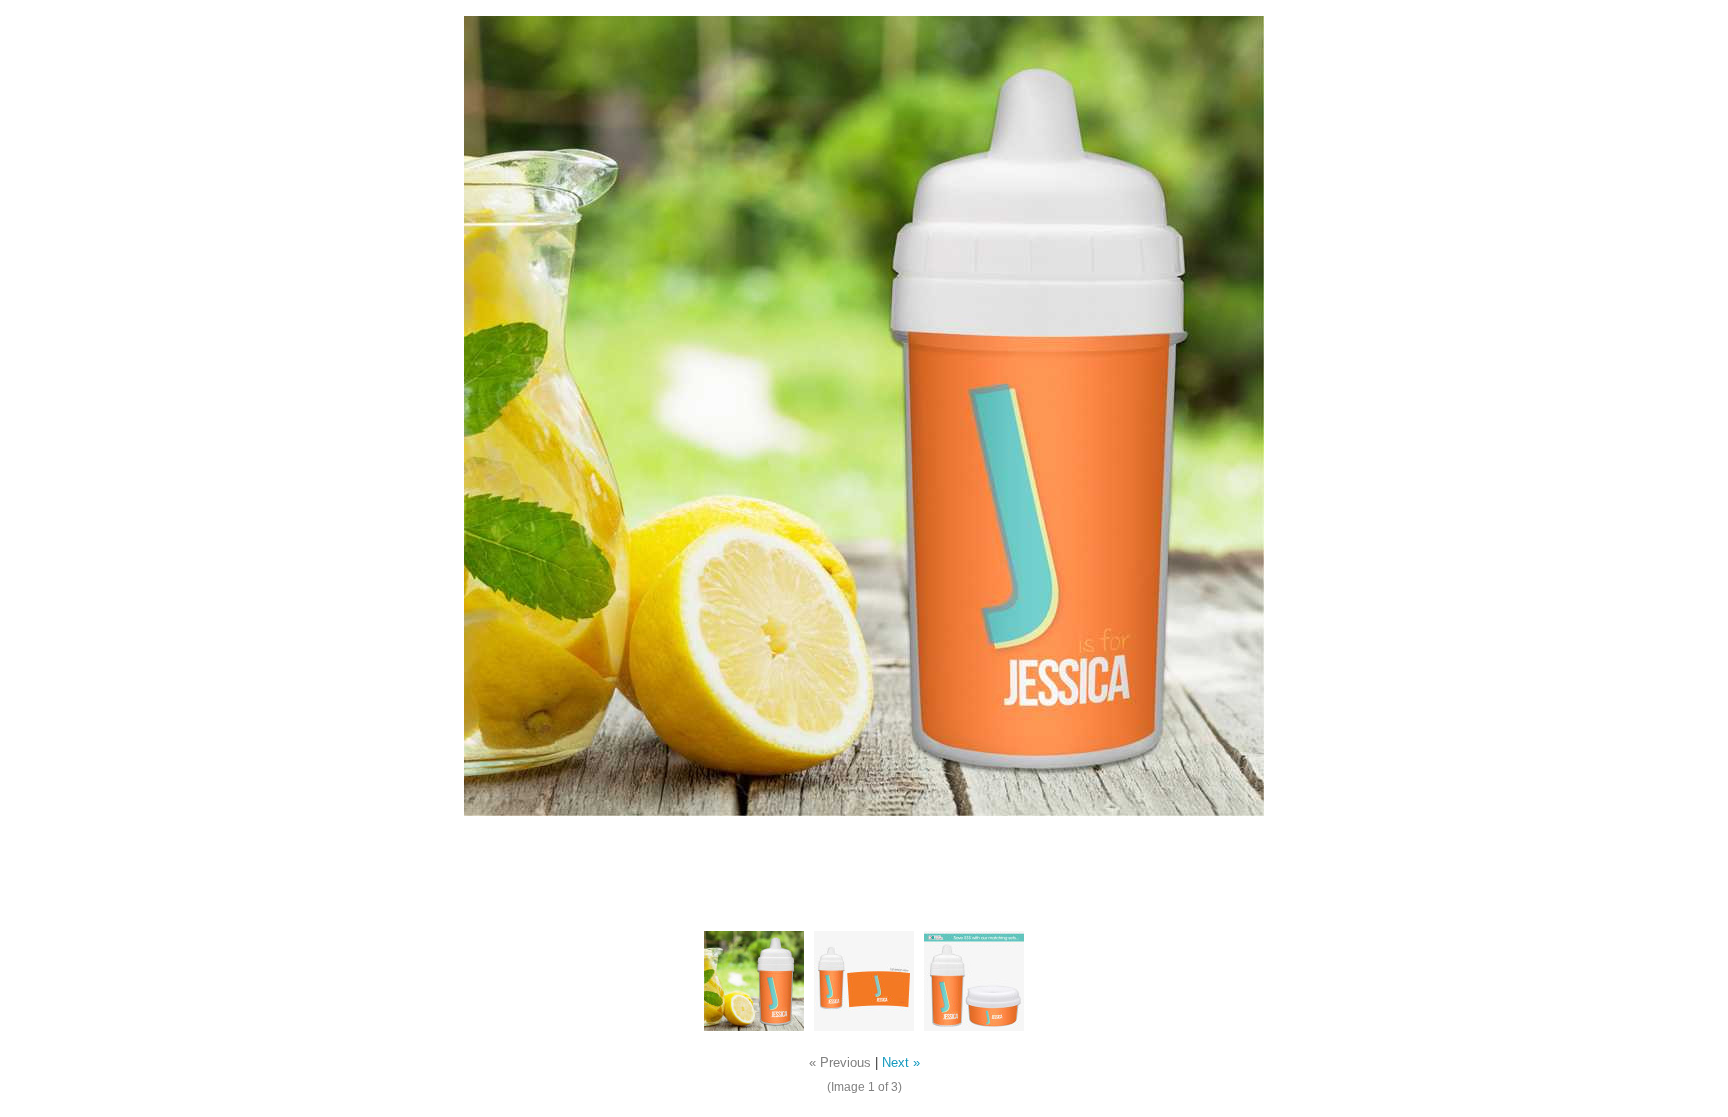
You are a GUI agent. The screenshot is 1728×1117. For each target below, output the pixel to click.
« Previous (840, 1063)
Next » (901, 1063)
